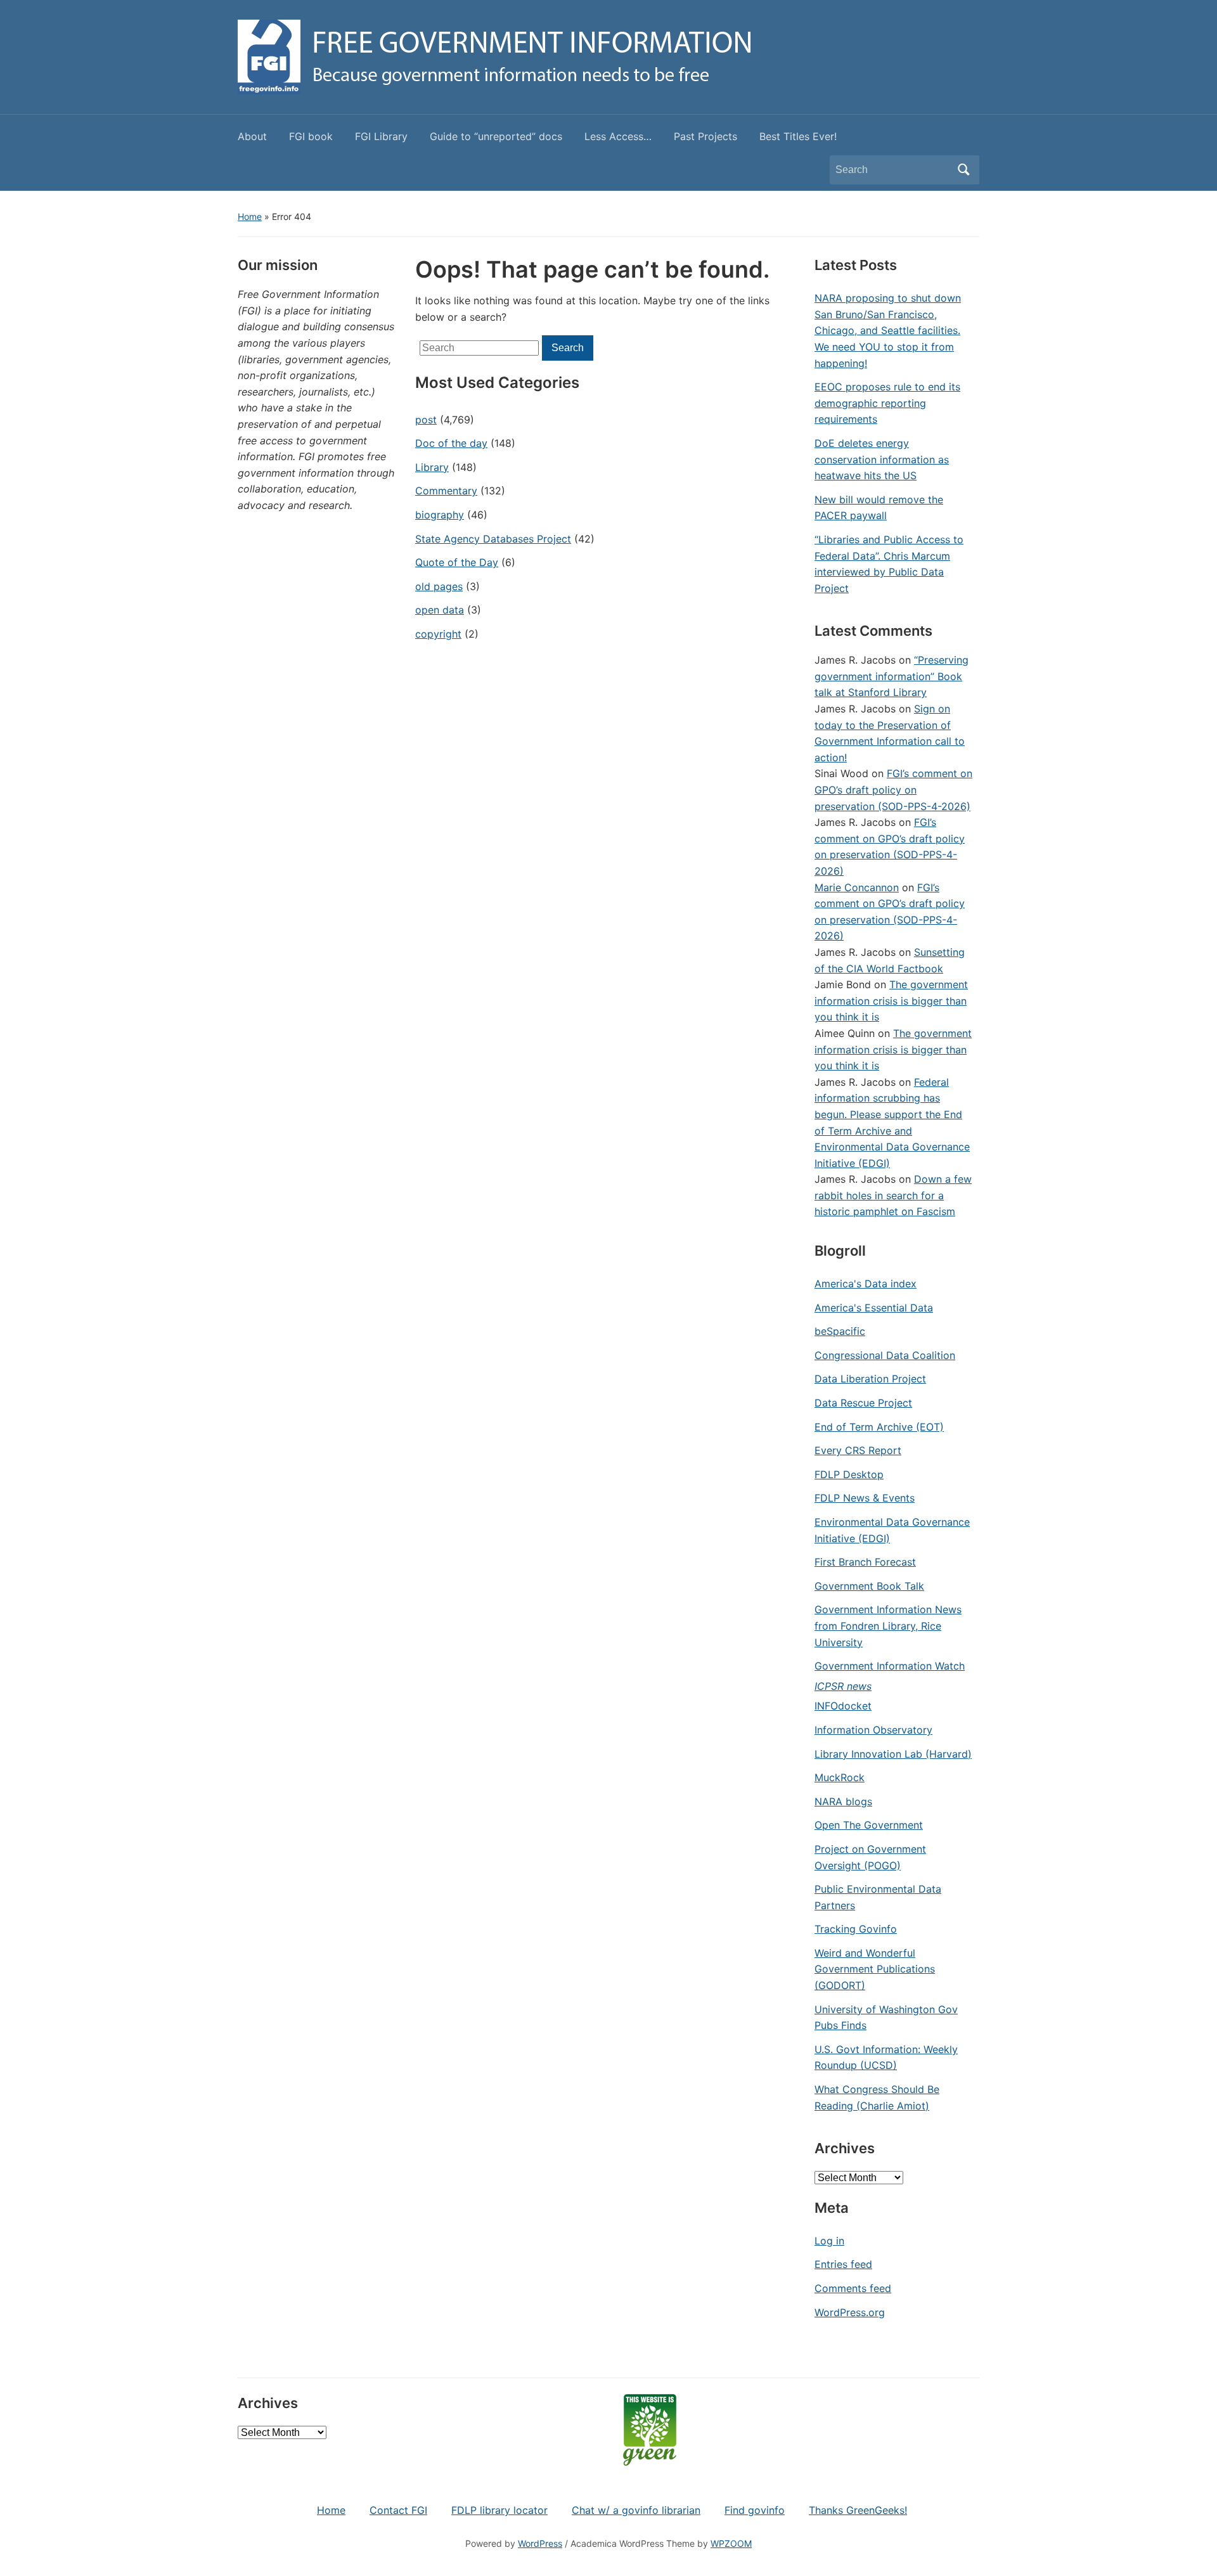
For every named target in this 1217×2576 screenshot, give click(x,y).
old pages (439, 586)
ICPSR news (843, 1686)
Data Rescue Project (863, 1403)
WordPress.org (850, 2312)
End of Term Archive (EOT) (879, 1427)
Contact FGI (398, 2510)
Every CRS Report (858, 1450)
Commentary (446, 491)
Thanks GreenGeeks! (858, 2510)
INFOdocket (843, 1706)
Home (250, 216)
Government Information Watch (890, 1666)
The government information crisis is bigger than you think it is (891, 1001)
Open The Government (869, 1825)
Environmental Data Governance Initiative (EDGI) (892, 1530)
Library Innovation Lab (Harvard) (893, 1754)
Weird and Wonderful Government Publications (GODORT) (875, 1969)
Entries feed (843, 2264)
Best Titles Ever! (798, 136)
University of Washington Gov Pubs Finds (886, 2018)
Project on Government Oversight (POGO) (870, 1857)
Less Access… (618, 136)
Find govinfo (755, 2510)
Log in (829, 2241)
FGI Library (381, 136)
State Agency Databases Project (493, 539)
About (252, 136)
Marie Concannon (857, 887)
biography (440, 515)
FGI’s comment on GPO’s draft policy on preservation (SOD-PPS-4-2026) (893, 789)
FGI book (311, 136)
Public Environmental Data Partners (878, 1897)
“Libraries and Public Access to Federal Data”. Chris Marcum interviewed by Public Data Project (889, 564)
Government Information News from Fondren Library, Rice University (888, 1626)
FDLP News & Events (865, 1498)
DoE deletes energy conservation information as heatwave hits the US (882, 459)
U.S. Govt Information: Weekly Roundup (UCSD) (886, 2058)
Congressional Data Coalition (885, 1355)
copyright (438, 634)
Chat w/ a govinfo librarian (636, 2510)
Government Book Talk (869, 1586)
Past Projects (705, 136)
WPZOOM (731, 2543)
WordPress (540, 2543)
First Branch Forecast (865, 1562)
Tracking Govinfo (856, 1929)
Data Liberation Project (870, 1379)
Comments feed (853, 2288)
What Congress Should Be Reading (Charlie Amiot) (877, 2097)
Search (963, 170)
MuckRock (840, 1777)
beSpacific (840, 1331)
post (426, 420)
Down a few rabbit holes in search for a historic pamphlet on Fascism (893, 1195)
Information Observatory (873, 1730)
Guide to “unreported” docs (496, 136)
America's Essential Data (874, 1308)
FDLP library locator (499, 2510)
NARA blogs (843, 1801)
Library (432, 467)
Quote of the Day (457, 562)
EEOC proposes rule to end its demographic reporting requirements (887, 403)
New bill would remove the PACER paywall (879, 508)
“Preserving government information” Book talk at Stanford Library (892, 676)
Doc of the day (451, 443)
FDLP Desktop (849, 1474)
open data (440, 610)
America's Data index (866, 1284)
